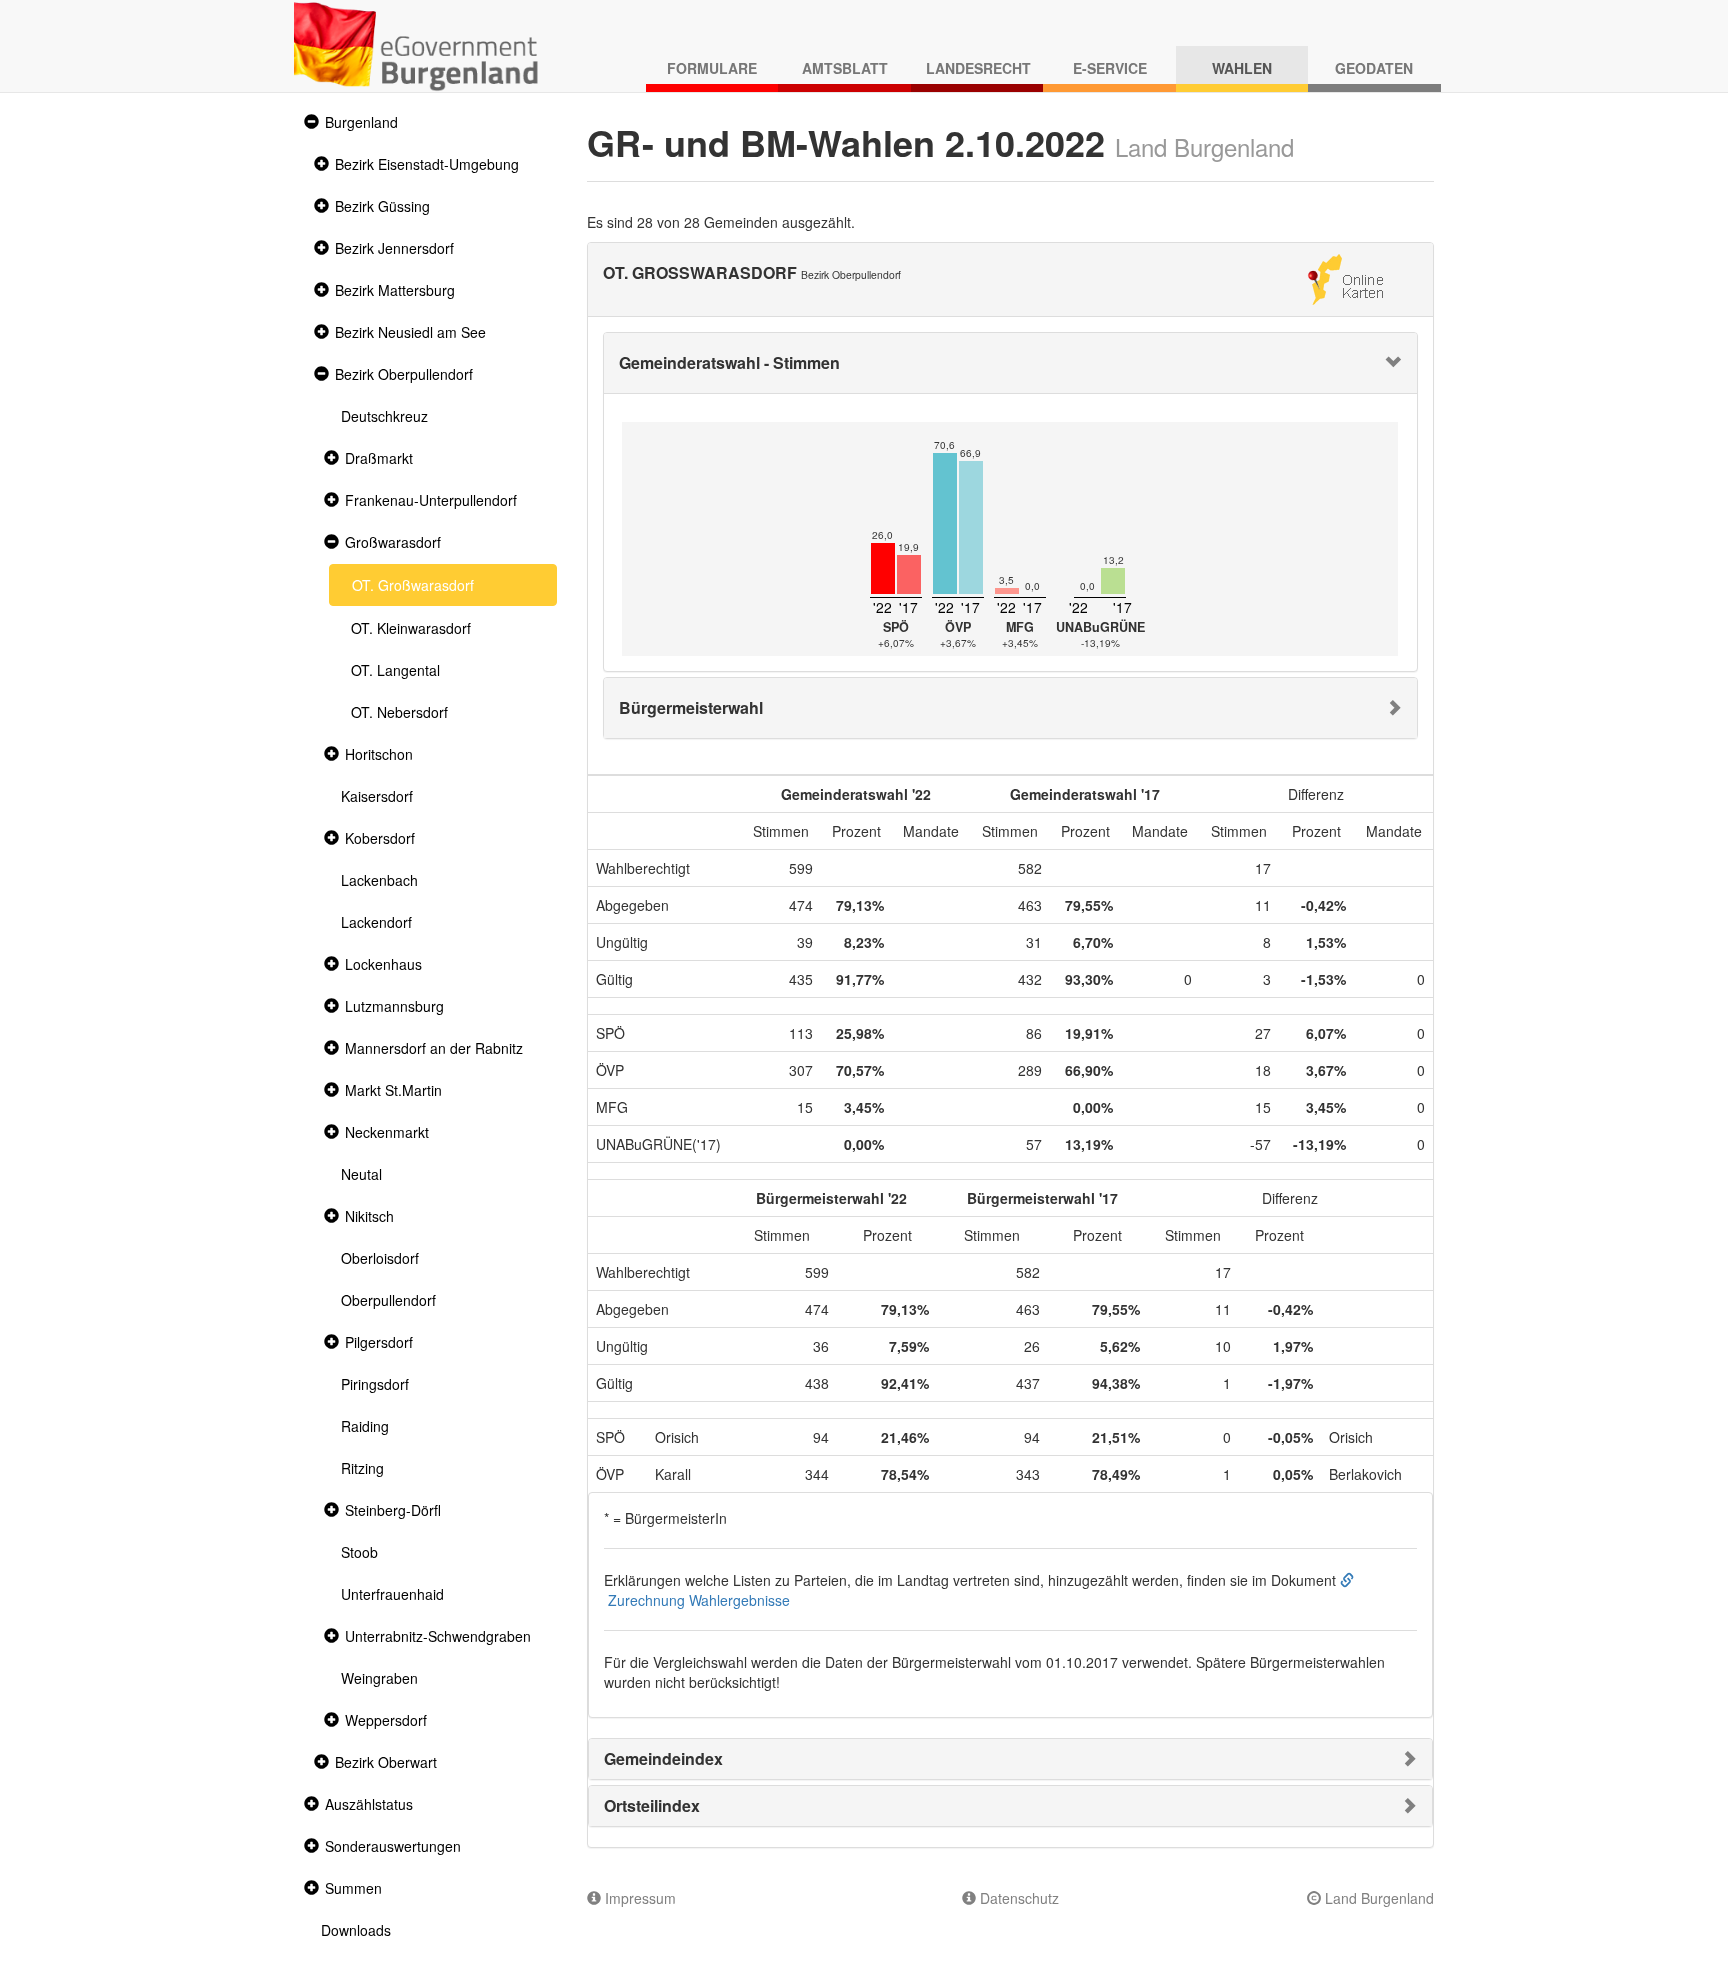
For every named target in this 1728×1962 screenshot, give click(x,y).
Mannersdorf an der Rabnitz (434, 1048)
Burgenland (361, 122)
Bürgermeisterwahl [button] (691, 707)
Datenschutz (1017, 1898)
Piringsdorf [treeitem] (375, 1384)
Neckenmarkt (387, 1132)
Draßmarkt (379, 458)
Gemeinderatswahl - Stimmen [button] (729, 362)
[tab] (1011, 363)
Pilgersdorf (379, 1342)
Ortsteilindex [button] (652, 1805)
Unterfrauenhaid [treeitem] (392, 1594)
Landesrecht (978, 68)
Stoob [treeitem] (359, 1552)
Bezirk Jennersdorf (394, 248)
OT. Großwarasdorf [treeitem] (413, 585)
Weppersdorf (386, 1720)
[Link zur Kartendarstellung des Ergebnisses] (1345, 277)
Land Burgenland (1377, 1898)
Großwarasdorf (393, 542)
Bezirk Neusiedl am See (410, 332)
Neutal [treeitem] (361, 1174)
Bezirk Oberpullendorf (404, 374)
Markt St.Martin (393, 1090)
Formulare (712, 68)
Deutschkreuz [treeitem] (384, 416)
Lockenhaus (383, 964)
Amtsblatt (845, 68)
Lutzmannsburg (394, 1006)
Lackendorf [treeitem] (376, 922)
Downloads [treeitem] (356, 1930)
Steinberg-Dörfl (393, 1510)
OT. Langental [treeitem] (395, 670)
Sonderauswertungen (393, 1846)
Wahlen (1242, 68)
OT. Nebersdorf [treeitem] (399, 712)
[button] (309, 122)
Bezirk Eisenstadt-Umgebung (427, 164)
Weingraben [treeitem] (379, 1678)
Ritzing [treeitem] (362, 1468)
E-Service (1110, 68)
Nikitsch (369, 1216)
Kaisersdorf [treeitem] (377, 796)
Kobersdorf (380, 838)
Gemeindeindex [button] (663, 1758)
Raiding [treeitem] (365, 1426)
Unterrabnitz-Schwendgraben (438, 1636)
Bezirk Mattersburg (395, 290)
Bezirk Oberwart (386, 1762)
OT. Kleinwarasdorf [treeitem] (411, 628)
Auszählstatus (369, 1804)
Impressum (638, 1898)
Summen (353, 1888)
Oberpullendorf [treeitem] (388, 1300)
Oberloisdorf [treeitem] (380, 1258)
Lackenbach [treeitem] (379, 880)
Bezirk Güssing (382, 206)
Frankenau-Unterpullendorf (431, 500)
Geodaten (1374, 68)
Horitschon (379, 754)
